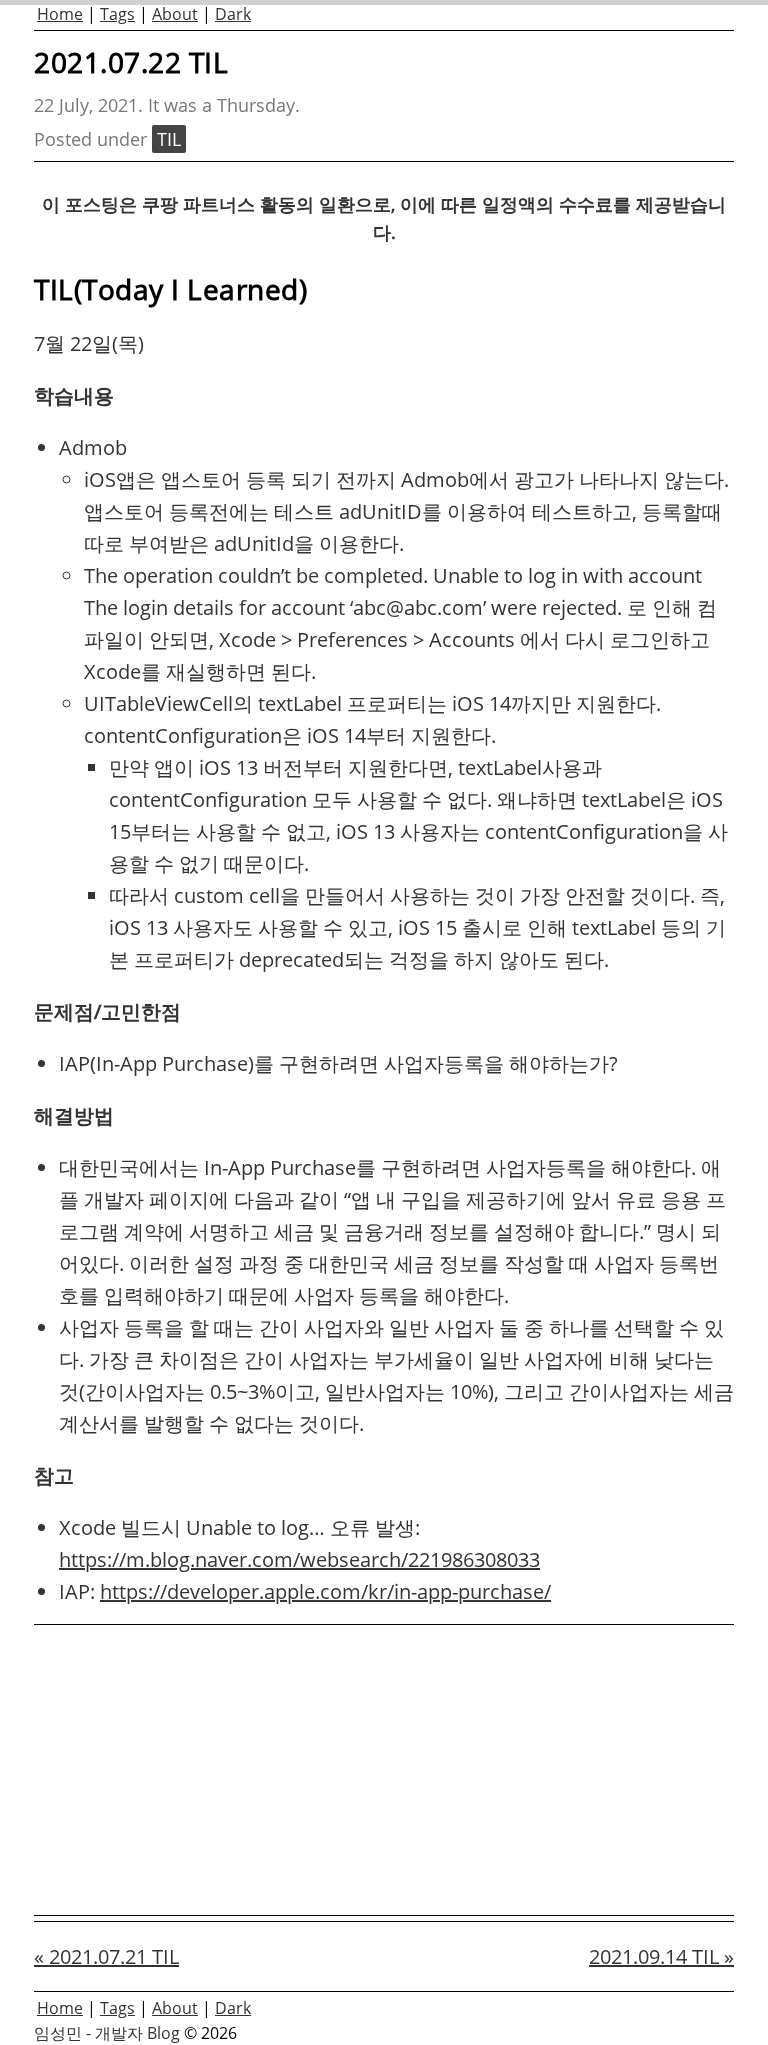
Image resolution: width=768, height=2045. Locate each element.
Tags (117, 14)
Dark (233, 14)
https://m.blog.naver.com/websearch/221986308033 (299, 1559)
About (175, 14)
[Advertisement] (384, 1770)
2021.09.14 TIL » (661, 1956)
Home (60, 14)
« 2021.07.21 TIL (106, 1956)
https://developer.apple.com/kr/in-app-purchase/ (325, 1591)
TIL (169, 139)
